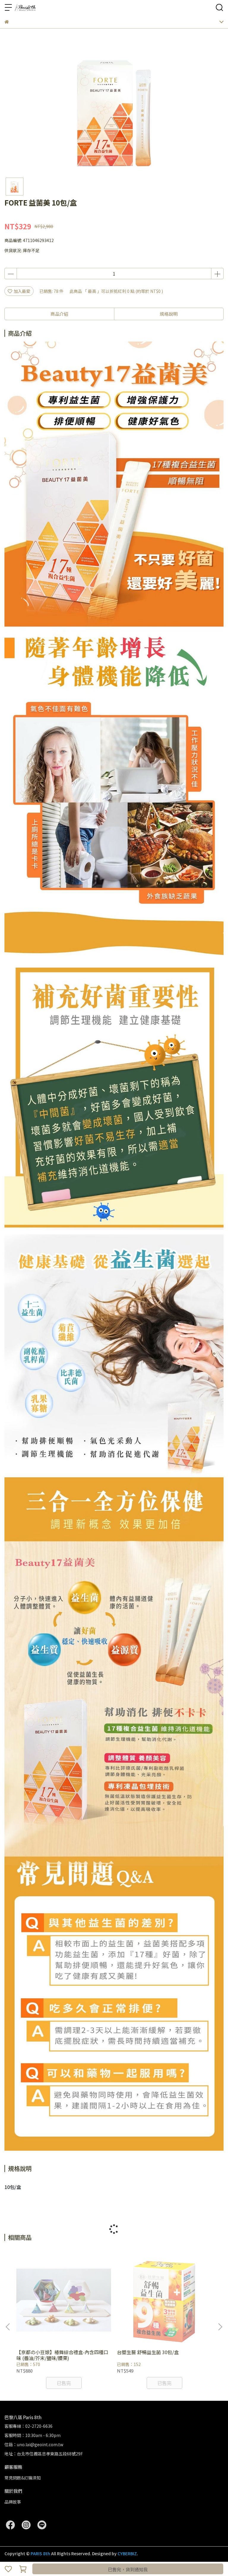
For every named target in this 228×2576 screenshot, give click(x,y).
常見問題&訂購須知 (23, 2478)
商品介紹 (59, 314)
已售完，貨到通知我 (128, 2569)
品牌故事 (13, 2502)
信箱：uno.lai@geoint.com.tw (34, 2444)
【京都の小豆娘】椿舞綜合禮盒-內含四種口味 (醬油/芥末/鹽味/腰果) (62, 2355)
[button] (220, 2327)
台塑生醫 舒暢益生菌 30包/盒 (148, 2352)
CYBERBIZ (127, 2553)
